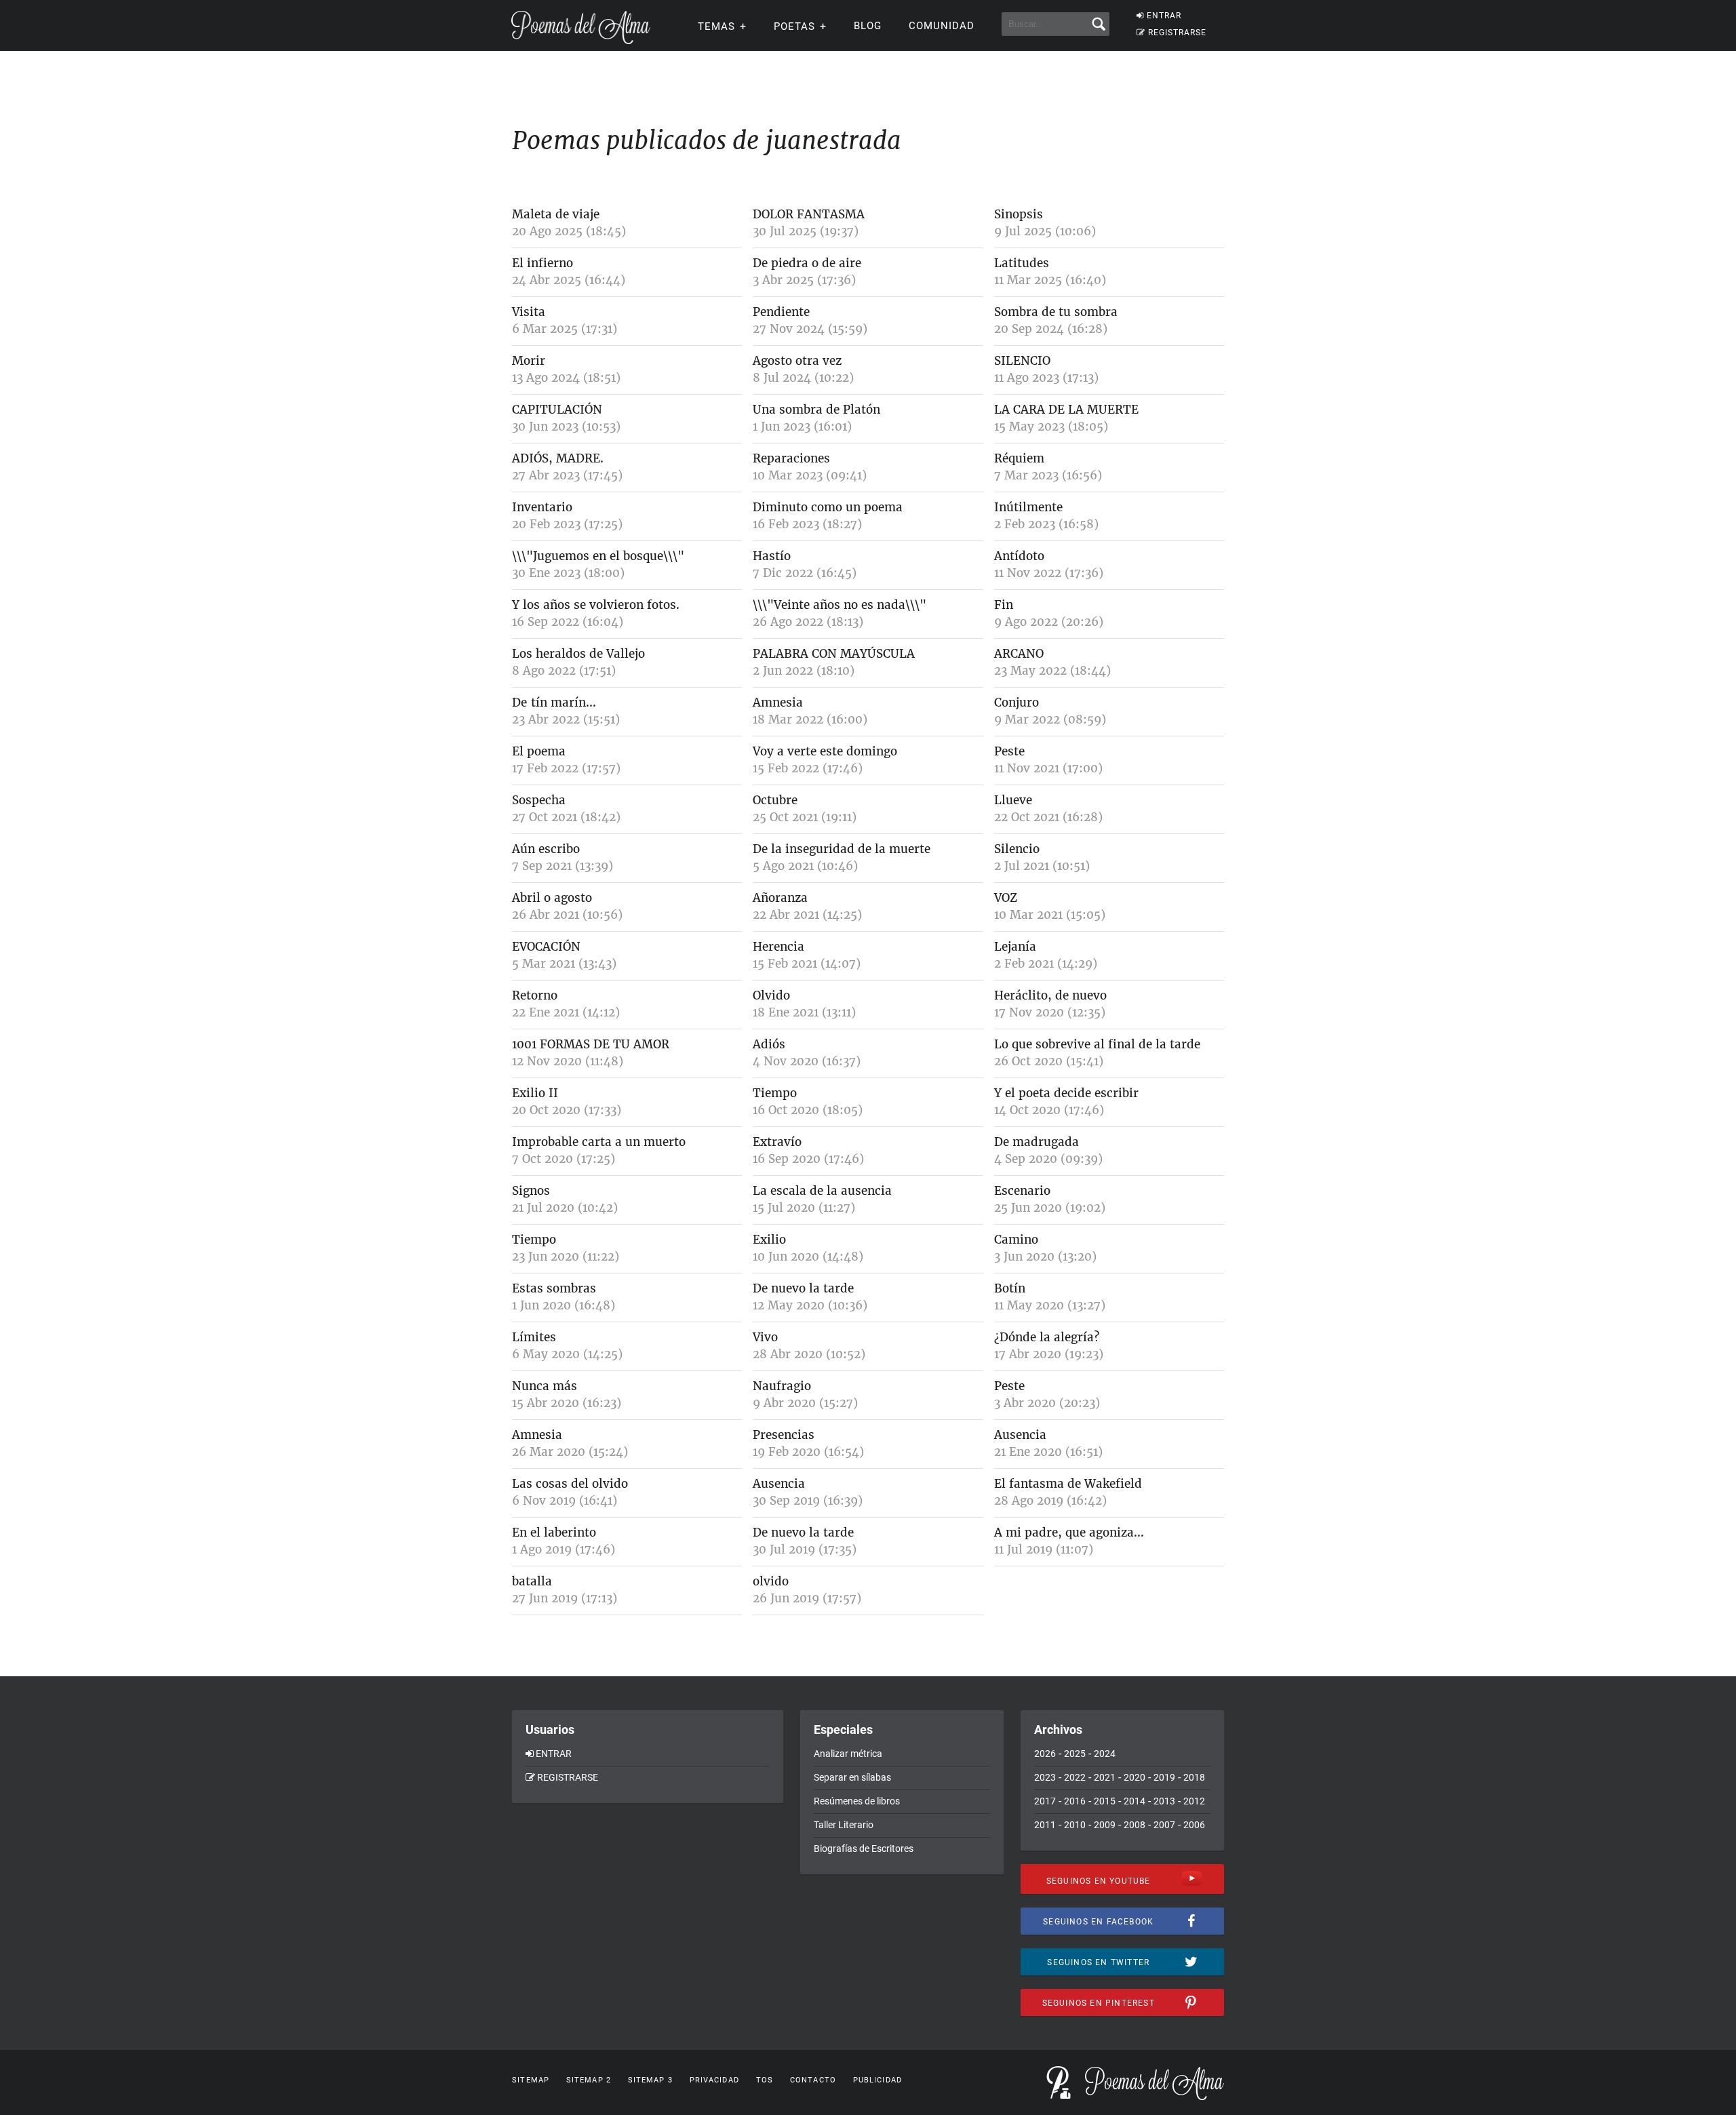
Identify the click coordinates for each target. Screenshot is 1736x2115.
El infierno (542, 263)
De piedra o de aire (807, 263)
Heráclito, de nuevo (1050, 995)
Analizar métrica (848, 1754)
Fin (1004, 605)
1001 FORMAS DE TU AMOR (591, 1044)
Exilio (769, 1240)
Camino (1016, 1240)
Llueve (1013, 800)
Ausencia (1020, 1435)
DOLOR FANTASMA (809, 214)
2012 (1194, 1801)
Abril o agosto (552, 898)
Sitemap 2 (589, 2080)
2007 (1164, 1825)
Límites (534, 1337)
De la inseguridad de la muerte (842, 849)
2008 (1135, 1825)
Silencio (1017, 849)
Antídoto (1019, 556)
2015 (1105, 1801)
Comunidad (942, 26)
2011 (1045, 1825)
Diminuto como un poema (828, 507)
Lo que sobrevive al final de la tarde (1097, 1044)
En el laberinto (554, 1533)
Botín (1010, 1288)
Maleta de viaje (556, 214)
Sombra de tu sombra (1056, 312)
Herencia (778, 947)
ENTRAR (1164, 16)
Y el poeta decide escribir (1066, 1093)
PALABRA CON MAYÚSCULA (834, 654)
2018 (1194, 1777)
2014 (1135, 1801)
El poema (539, 751)
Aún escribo (546, 849)
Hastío (772, 556)
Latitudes (1022, 263)
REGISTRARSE (1177, 33)
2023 (1045, 1777)
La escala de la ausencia (822, 1191)
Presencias (784, 1435)
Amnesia (778, 703)
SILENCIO (1022, 361)
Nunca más (545, 1386)
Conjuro (1017, 703)
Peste (1009, 751)
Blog (868, 26)
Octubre (775, 800)
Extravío (777, 1142)
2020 (1135, 1777)
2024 (1105, 1754)
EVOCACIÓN (546, 947)
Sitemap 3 (650, 2080)
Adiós (769, 1044)
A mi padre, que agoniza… (1069, 1533)
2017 (1045, 1801)
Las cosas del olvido (570, 1484)
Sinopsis (1019, 214)
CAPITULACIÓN (557, 410)
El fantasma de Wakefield (1068, 1484)
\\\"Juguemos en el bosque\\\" (598, 556)
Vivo (765, 1337)
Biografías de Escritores (864, 1849)
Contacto (813, 2080)
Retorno (535, 995)
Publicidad (877, 2080)
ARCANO (1019, 654)
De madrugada (1037, 1142)
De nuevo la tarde (803, 1288)
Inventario (542, 507)
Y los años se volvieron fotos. (596, 605)
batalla (532, 1581)
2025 (1075, 1754)
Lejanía (1015, 947)
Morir (529, 361)
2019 (1164, 1777)
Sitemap (531, 2080)
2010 (1075, 1825)
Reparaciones (791, 458)
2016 (1075, 1801)
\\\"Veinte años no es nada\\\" (840, 605)
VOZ (1006, 898)
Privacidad (714, 2080)
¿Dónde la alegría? (1047, 1337)
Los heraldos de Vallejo (578, 654)
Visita (529, 312)
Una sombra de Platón (816, 410)
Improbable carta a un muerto (599, 1142)
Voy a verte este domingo (825, 751)
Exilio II (535, 1093)
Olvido (771, 995)
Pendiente (781, 312)
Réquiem (1019, 458)
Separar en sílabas (852, 1777)
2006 (1194, 1825)
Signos (531, 1191)
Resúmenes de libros (857, 1801)
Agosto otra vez (797, 361)
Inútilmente (1028, 507)
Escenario (1022, 1191)
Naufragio (782, 1386)
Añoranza (780, 898)
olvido (771, 1581)
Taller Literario (844, 1825)
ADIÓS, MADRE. (558, 458)
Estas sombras (554, 1288)
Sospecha (539, 800)
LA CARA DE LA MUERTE (1066, 410)
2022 (1075, 1777)
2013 (1164, 1801)
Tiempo (775, 1093)
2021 (1105, 1777)
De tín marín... (554, 703)
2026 (1045, 1754)
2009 (1105, 1825)
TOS (765, 2080)
